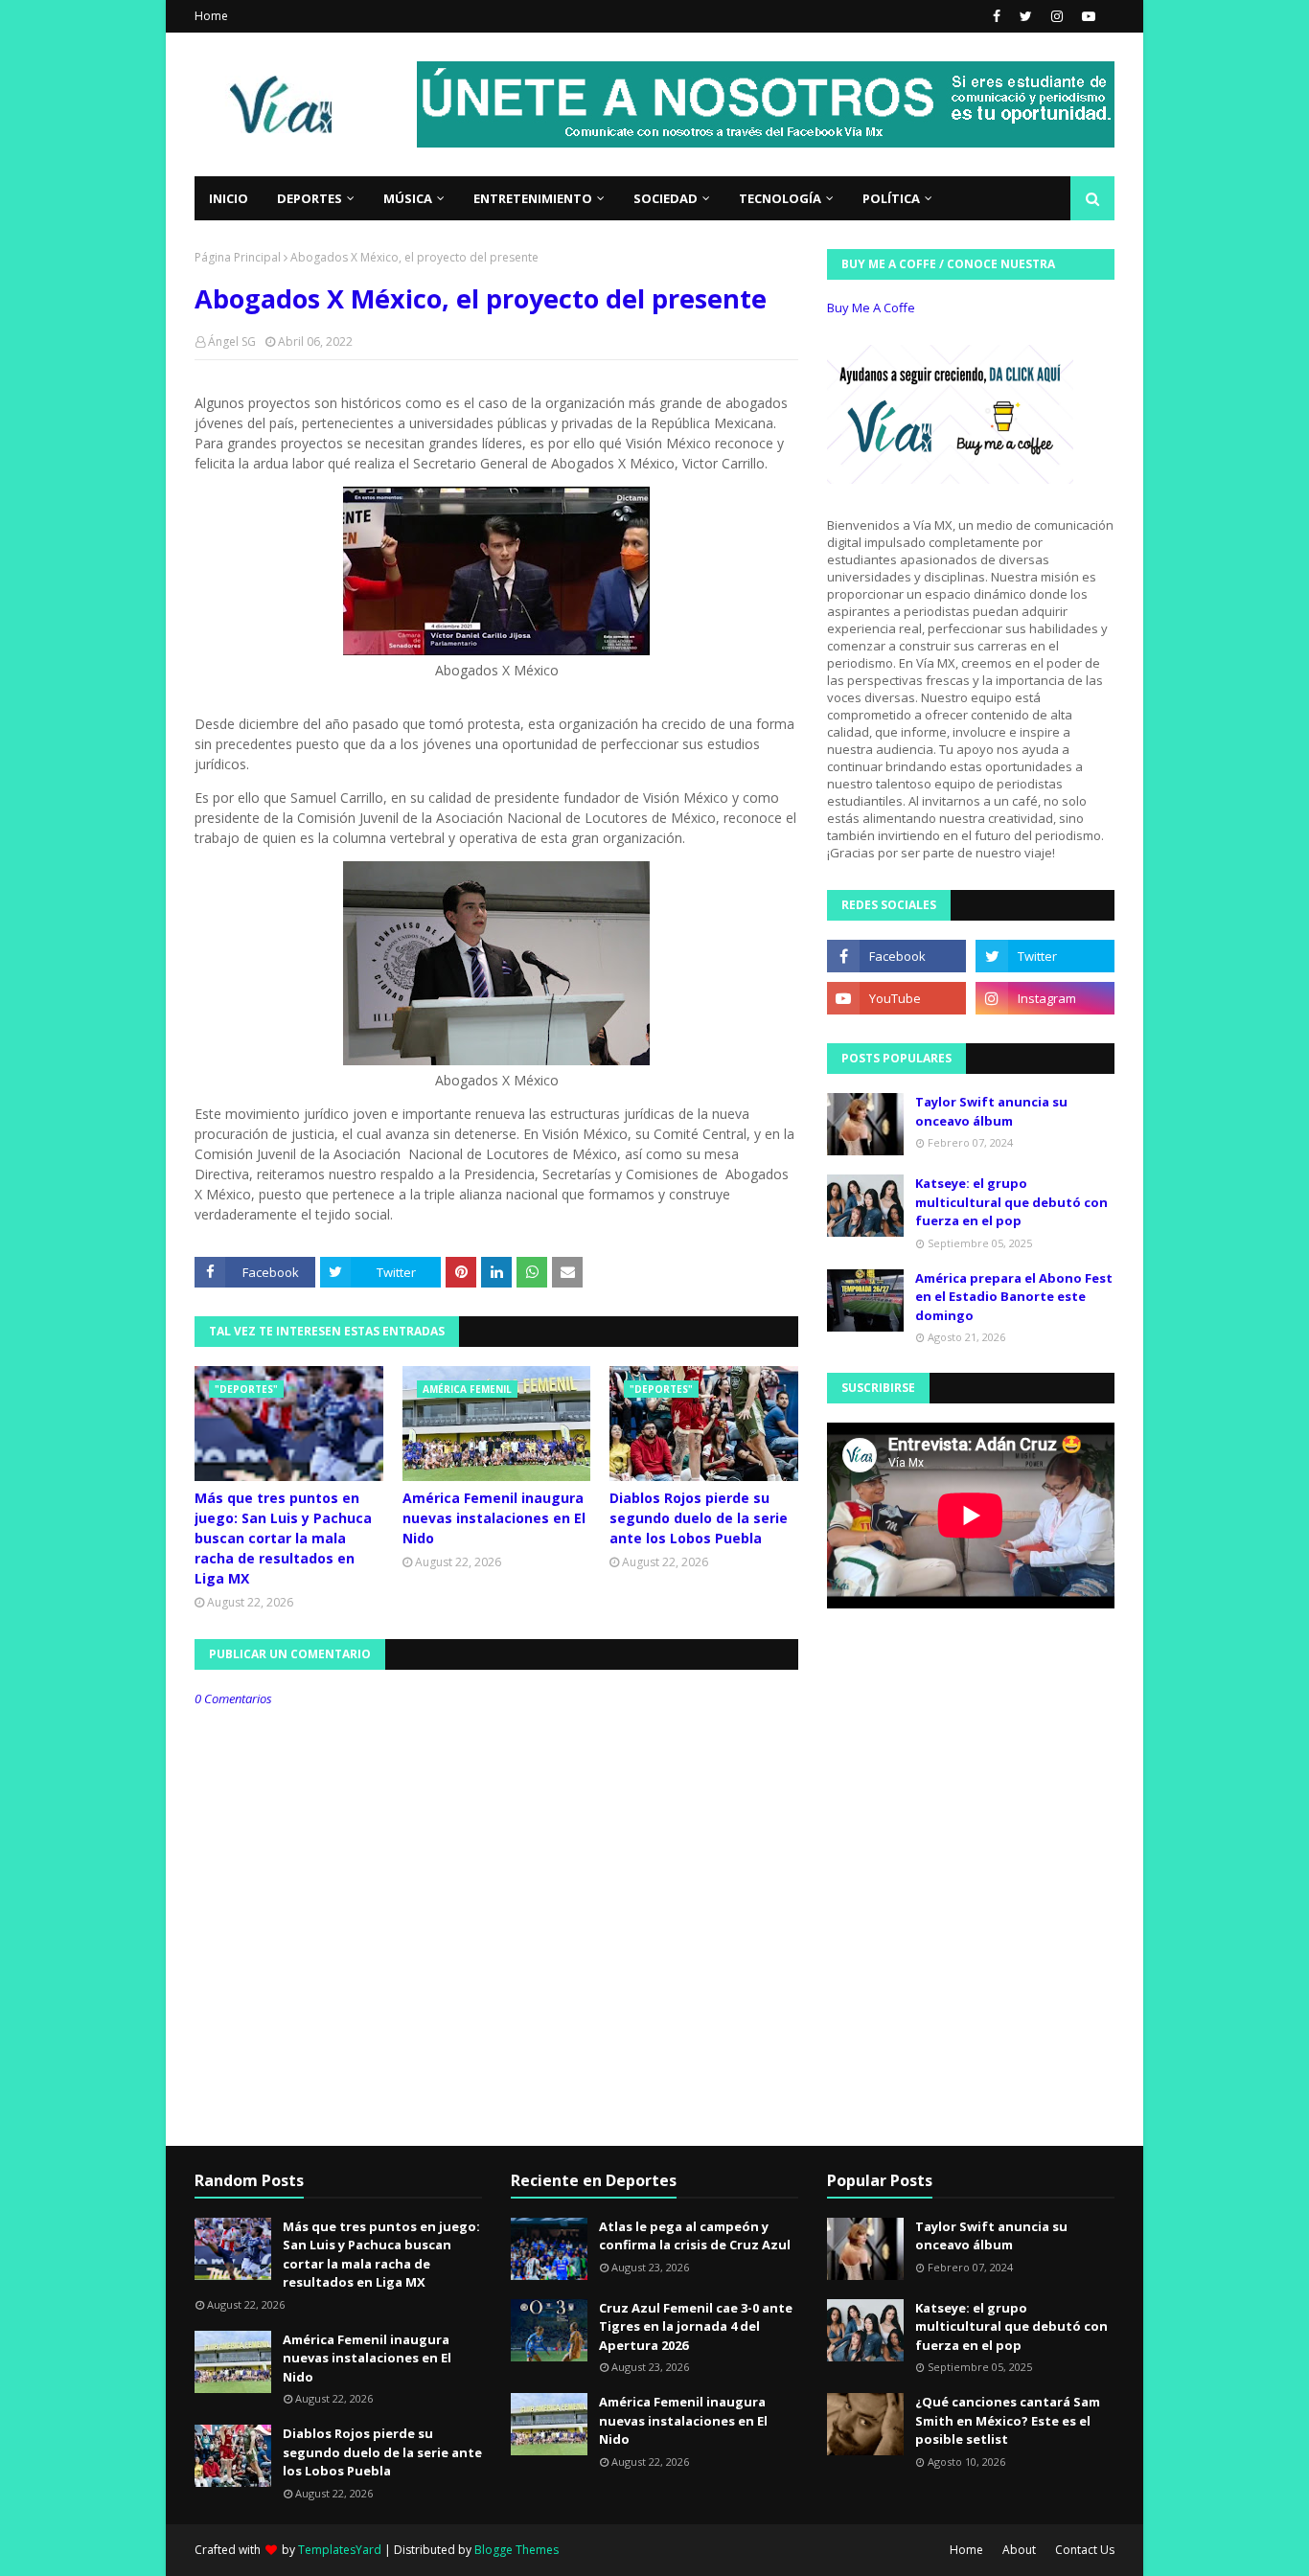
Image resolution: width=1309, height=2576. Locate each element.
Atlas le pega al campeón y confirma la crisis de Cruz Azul (695, 2236)
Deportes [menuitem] (310, 198)
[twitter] (1026, 16)
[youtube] (1086, 16)
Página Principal (238, 257)
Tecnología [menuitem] (780, 198)
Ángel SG (232, 342)
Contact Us (1085, 2550)
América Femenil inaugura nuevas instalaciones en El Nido (494, 1518)
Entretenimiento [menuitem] (533, 198)
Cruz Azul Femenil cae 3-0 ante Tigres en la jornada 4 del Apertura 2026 (696, 2326)
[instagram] (1057, 16)
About (1019, 2550)
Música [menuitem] (408, 198)
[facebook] (997, 16)
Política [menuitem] (891, 198)
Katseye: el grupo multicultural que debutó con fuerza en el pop (1011, 1202)
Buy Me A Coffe (871, 308)
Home (211, 16)
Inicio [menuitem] (229, 198)
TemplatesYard (340, 2550)
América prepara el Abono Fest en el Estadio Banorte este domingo (1014, 1297)
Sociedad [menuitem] (666, 198)
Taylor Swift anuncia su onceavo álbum (991, 1111)
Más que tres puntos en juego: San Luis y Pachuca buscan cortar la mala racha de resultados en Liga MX (283, 1538)
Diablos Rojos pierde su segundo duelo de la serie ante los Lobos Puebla (699, 1518)
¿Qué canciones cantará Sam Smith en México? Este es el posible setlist (1008, 2420)
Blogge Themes (517, 2550)
